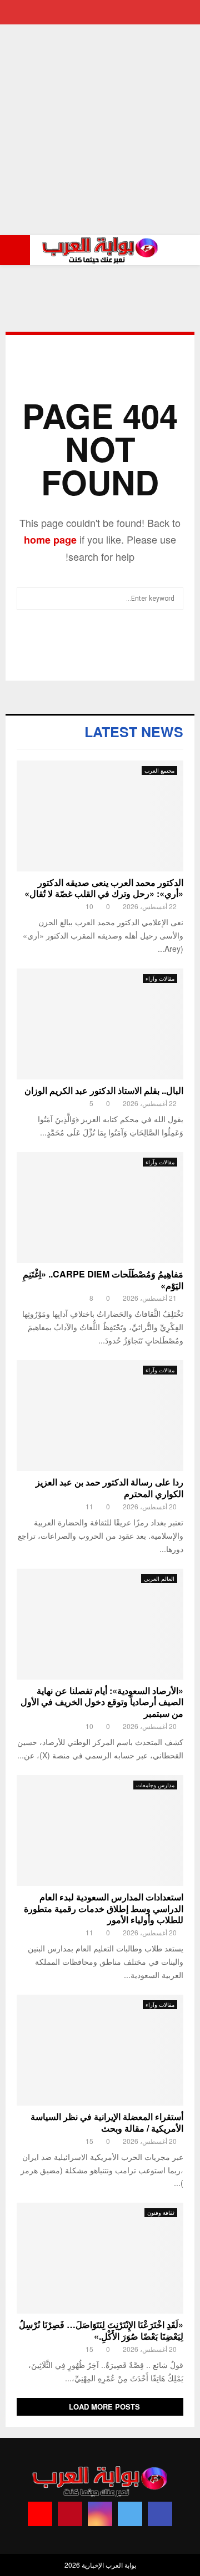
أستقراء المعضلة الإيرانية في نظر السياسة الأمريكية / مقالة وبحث (107, 2122)
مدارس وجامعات (155, 1785)
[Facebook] (160, 2514)
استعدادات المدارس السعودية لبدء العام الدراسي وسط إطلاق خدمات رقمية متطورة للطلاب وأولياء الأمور (104, 1908)
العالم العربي (159, 1579)
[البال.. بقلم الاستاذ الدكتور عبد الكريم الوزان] (100, 1024)
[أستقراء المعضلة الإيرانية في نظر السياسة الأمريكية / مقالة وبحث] (100, 2050)
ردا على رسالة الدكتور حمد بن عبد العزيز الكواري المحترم (109, 1488)
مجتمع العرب (159, 770)
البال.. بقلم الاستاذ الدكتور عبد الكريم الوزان (104, 1090)
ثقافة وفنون (161, 2213)
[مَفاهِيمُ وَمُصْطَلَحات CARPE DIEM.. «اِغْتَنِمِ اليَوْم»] (100, 1208)
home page (50, 540)
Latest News (134, 732)
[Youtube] (40, 2514)
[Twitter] (130, 2514)
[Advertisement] (100, 130)
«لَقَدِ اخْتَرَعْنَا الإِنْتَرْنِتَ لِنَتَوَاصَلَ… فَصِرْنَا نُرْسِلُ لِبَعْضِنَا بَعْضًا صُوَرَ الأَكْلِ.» (101, 2330)
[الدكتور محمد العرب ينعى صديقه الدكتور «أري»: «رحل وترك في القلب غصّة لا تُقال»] (100, 816)
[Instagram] (100, 2514)
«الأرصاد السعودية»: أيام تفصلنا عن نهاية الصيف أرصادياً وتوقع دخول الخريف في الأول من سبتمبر (102, 1702)
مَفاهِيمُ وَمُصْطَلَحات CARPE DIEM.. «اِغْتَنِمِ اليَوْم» (103, 1280)
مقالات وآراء (160, 978)
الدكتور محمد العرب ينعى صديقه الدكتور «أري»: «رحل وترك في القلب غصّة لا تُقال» (104, 888)
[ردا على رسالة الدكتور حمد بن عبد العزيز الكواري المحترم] (100, 1416)
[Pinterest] (70, 2514)
